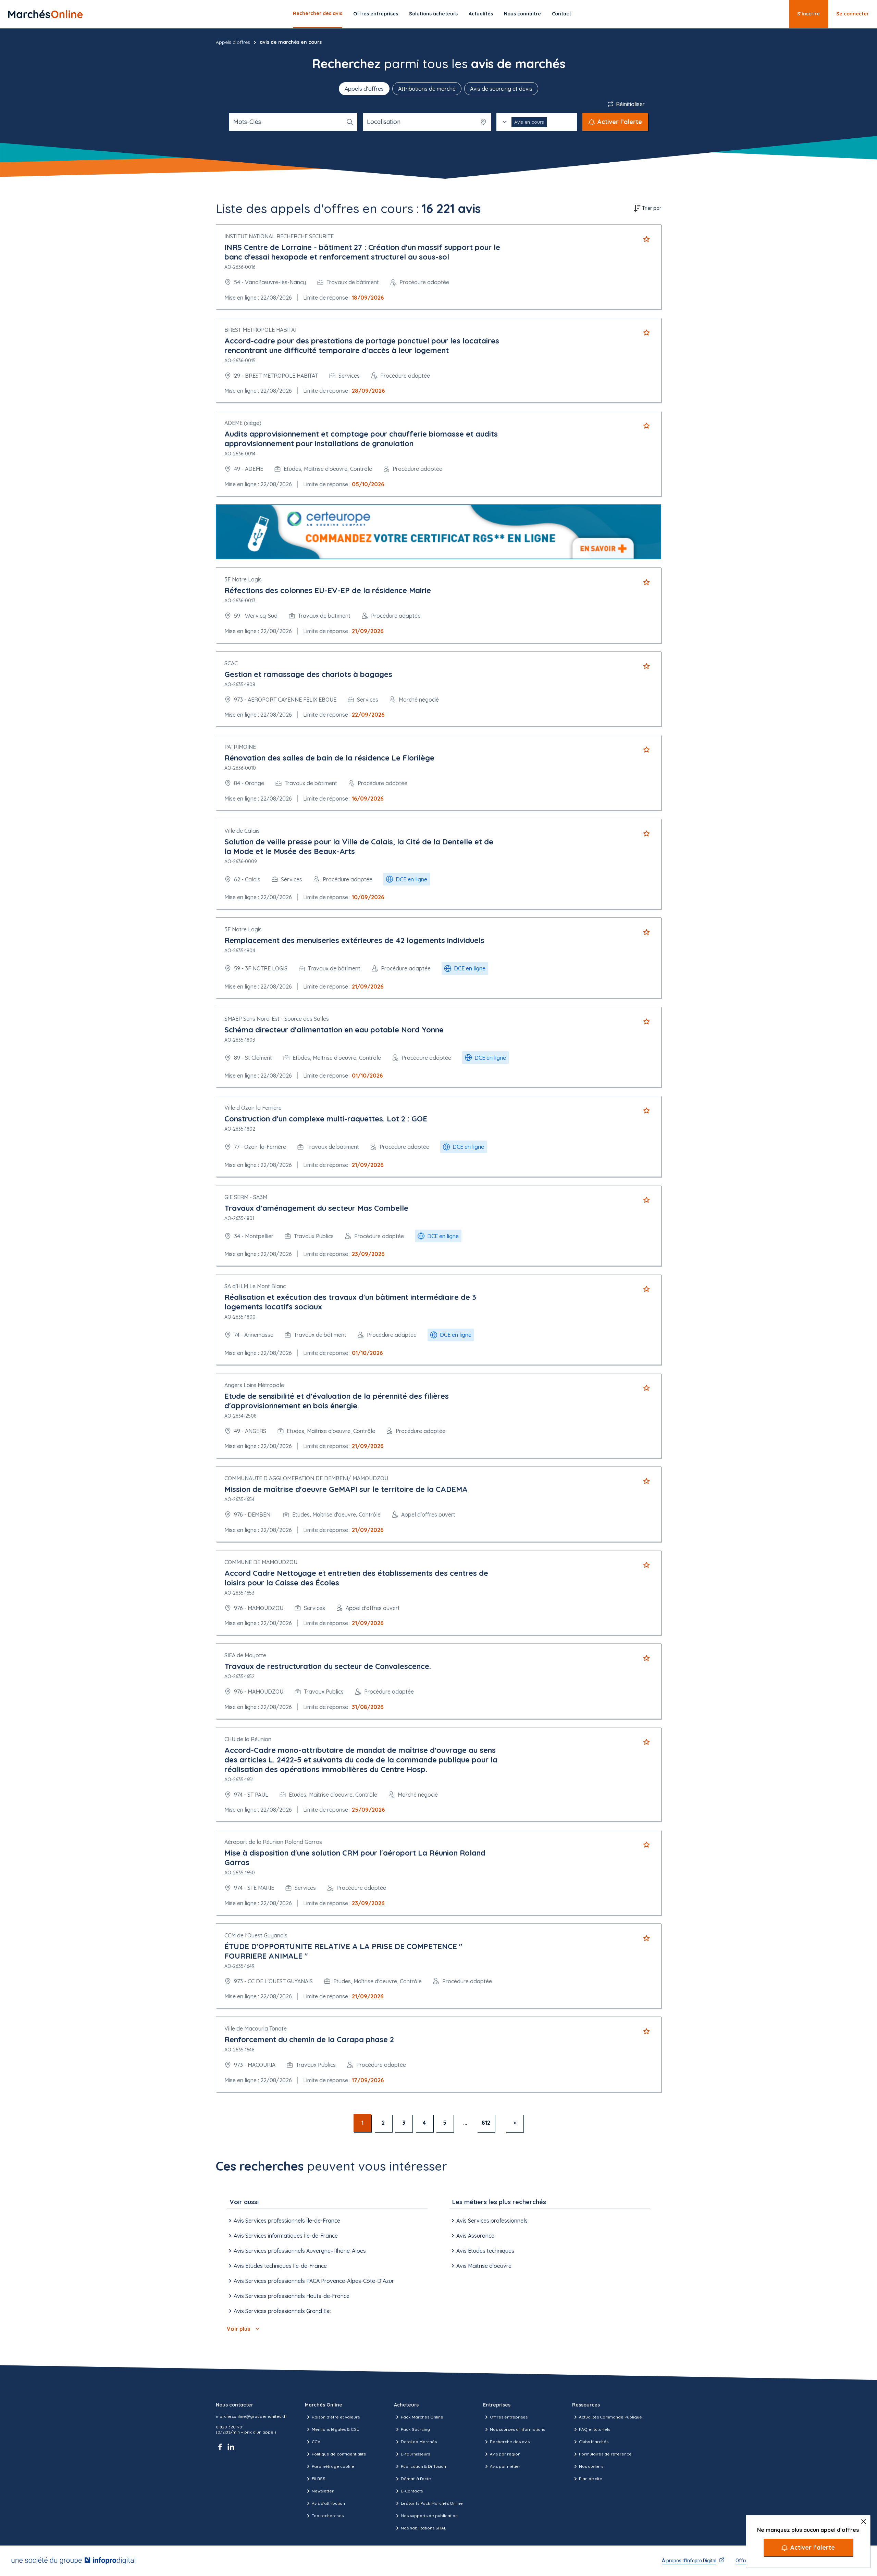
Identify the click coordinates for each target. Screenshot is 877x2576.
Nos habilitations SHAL (423, 2528)
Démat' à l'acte (416, 2479)
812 (486, 2123)
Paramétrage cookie (333, 2466)
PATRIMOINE (240, 747)
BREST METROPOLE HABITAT (261, 330)
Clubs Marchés (594, 2442)
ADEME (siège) (243, 423)
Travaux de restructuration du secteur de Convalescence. (328, 1666)
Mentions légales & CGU (336, 2429)
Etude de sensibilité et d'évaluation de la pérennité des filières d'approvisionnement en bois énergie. (337, 1401)
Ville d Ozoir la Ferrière (253, 1108)
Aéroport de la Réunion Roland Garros (273, 1842)
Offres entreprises (376, 14)
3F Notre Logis (243, 579)
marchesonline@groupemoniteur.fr (251, 2416)
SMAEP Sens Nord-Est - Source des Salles (277, 1019)
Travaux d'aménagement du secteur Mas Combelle (316, 1208)
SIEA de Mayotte (245, 1655)
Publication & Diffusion (423, 2466)
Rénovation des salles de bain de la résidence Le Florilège (329, 758)
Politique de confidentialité (339, 2454)
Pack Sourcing (415, 2429)
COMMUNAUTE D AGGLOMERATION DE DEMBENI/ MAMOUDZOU (306, 1478)
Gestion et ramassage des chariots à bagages (308, 674)
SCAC (231, 663)
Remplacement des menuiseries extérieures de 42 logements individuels (354, 940)
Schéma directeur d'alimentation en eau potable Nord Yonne (334, 1030)
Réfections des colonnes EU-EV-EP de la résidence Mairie (328, 590)
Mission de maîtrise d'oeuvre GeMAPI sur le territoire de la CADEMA (346, 1489)
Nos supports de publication (429, 2516)
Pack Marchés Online (422, 2417)
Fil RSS (319, 2479)
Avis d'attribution (328, 2503)
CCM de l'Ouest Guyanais (256, 1935)
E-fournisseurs (415, 2454)
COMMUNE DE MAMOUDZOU (261, 1562)
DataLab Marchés (419, 2442)
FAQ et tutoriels (595, 2429)
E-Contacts (412, 2491)
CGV (316, 2442)
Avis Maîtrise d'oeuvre (484, 2266)
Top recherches (328, 2516)
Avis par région (505, 2454)
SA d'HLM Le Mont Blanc (255, 1286)
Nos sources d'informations (517, 2429)
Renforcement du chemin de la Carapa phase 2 (309, 2039)
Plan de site (591, 2479)
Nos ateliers (591, 2466)
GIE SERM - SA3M (246, 1197)
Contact (561, 14)
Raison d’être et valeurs (336, 2417)
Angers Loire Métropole (254, 1385)
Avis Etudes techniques (485, 2251)
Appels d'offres (233, 42)
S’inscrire (808, 14)
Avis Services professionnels (492, 2221)
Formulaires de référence (605, 2454)
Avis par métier (505, 2466)
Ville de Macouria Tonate (256, 2028)
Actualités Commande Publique (610, 2417)
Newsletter (323, 2491)
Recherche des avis (510, 2442)
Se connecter (853, 14)
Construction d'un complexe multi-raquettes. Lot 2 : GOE (326, 1119)
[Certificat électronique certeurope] (438, 532)
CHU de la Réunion (248, 1739)
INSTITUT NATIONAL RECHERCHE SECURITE (279, 236)
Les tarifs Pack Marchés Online (432, 2503)
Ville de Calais (242, 831)
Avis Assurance (475, 2236)
